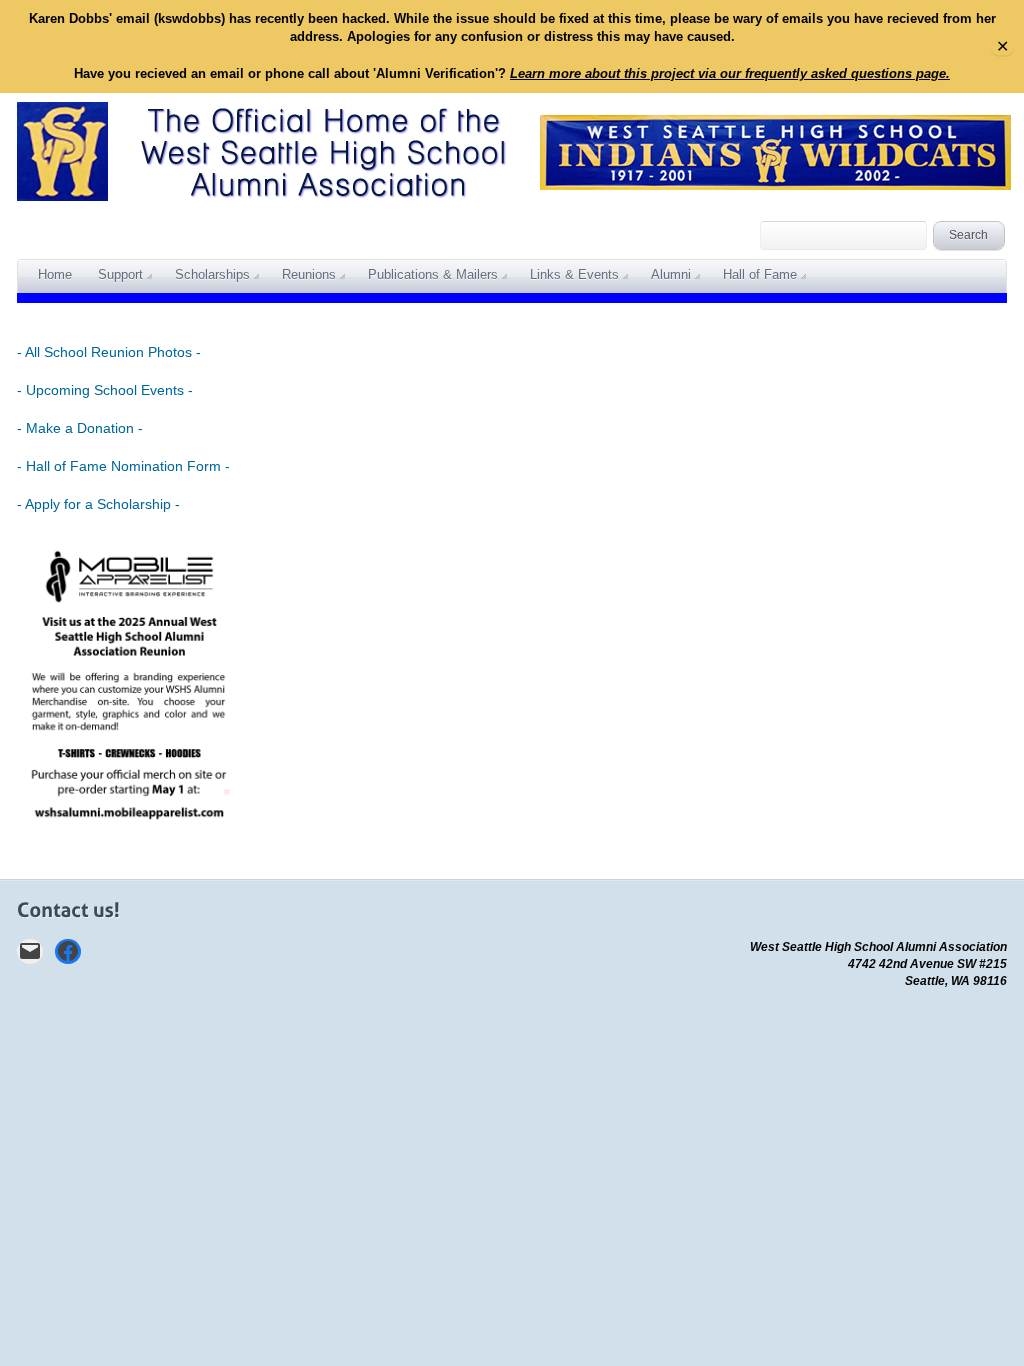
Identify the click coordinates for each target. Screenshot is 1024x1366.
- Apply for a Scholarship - (98, 504)
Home (55, 274)
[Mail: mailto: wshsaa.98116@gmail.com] (30, 951)
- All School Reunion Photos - (109, 352)
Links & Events (574, 274)
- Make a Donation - (80, 428)
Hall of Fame (760, 274)
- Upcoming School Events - (105, 390)
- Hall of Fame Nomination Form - (123, 466)
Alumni (671, 274)
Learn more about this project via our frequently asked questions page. (730, 73)
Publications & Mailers (433, 274)
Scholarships (212, 274)
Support (120, 274)
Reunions (309, 274)
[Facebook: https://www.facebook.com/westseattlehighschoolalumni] (68, 951)
